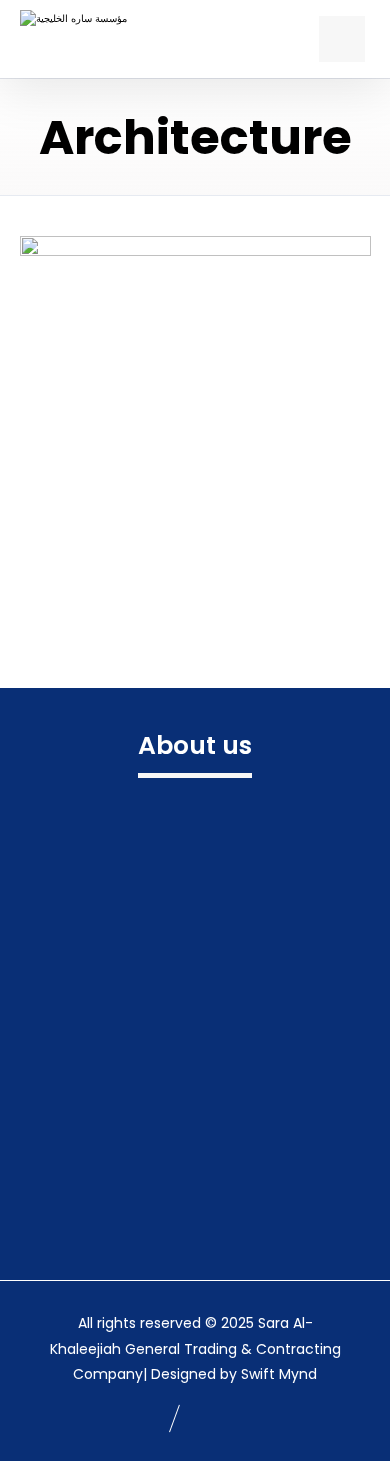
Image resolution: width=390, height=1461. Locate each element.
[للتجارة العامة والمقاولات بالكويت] (87, 39)
